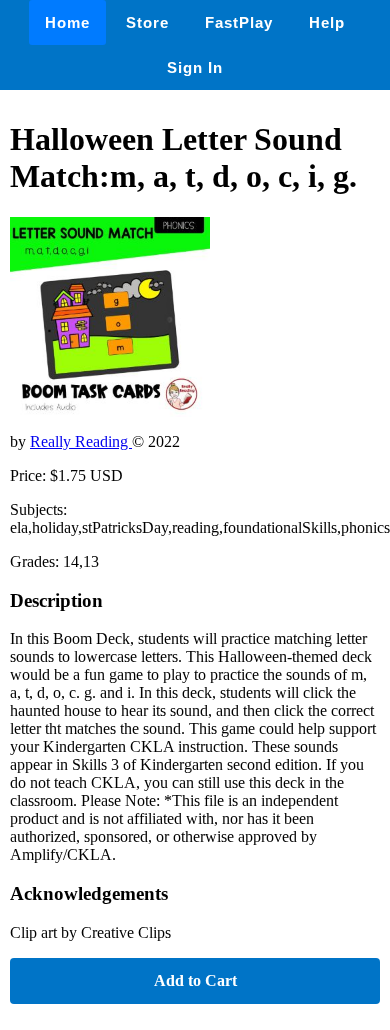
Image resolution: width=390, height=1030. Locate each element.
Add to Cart (195, 980)
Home (67, 22)
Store (147, 22)
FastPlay (239, 22)
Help (327, 22)
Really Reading (81, 441)
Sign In (195, 67)
